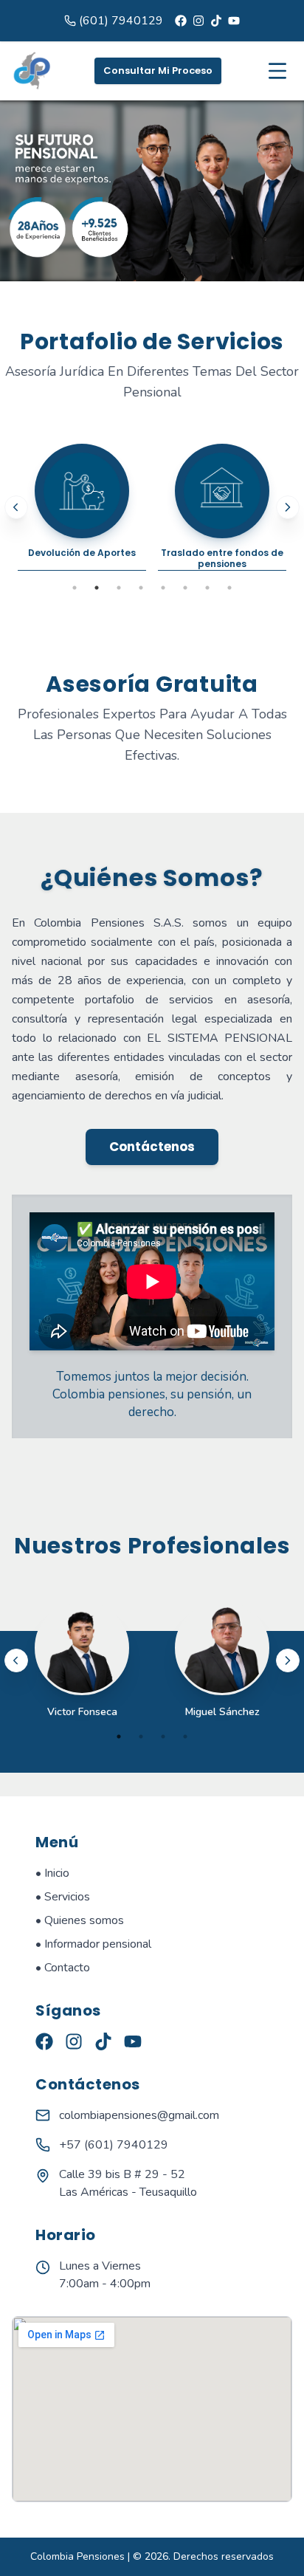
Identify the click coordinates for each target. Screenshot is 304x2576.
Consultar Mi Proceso (158, 71)
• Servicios (63, 1897)
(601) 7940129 (121, 21)
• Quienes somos (80, 1920)
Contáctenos (152, 1147)
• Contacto (63, 1968)
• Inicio (52, 1873)
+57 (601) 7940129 (114, 2145)
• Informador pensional (93, 1944)
